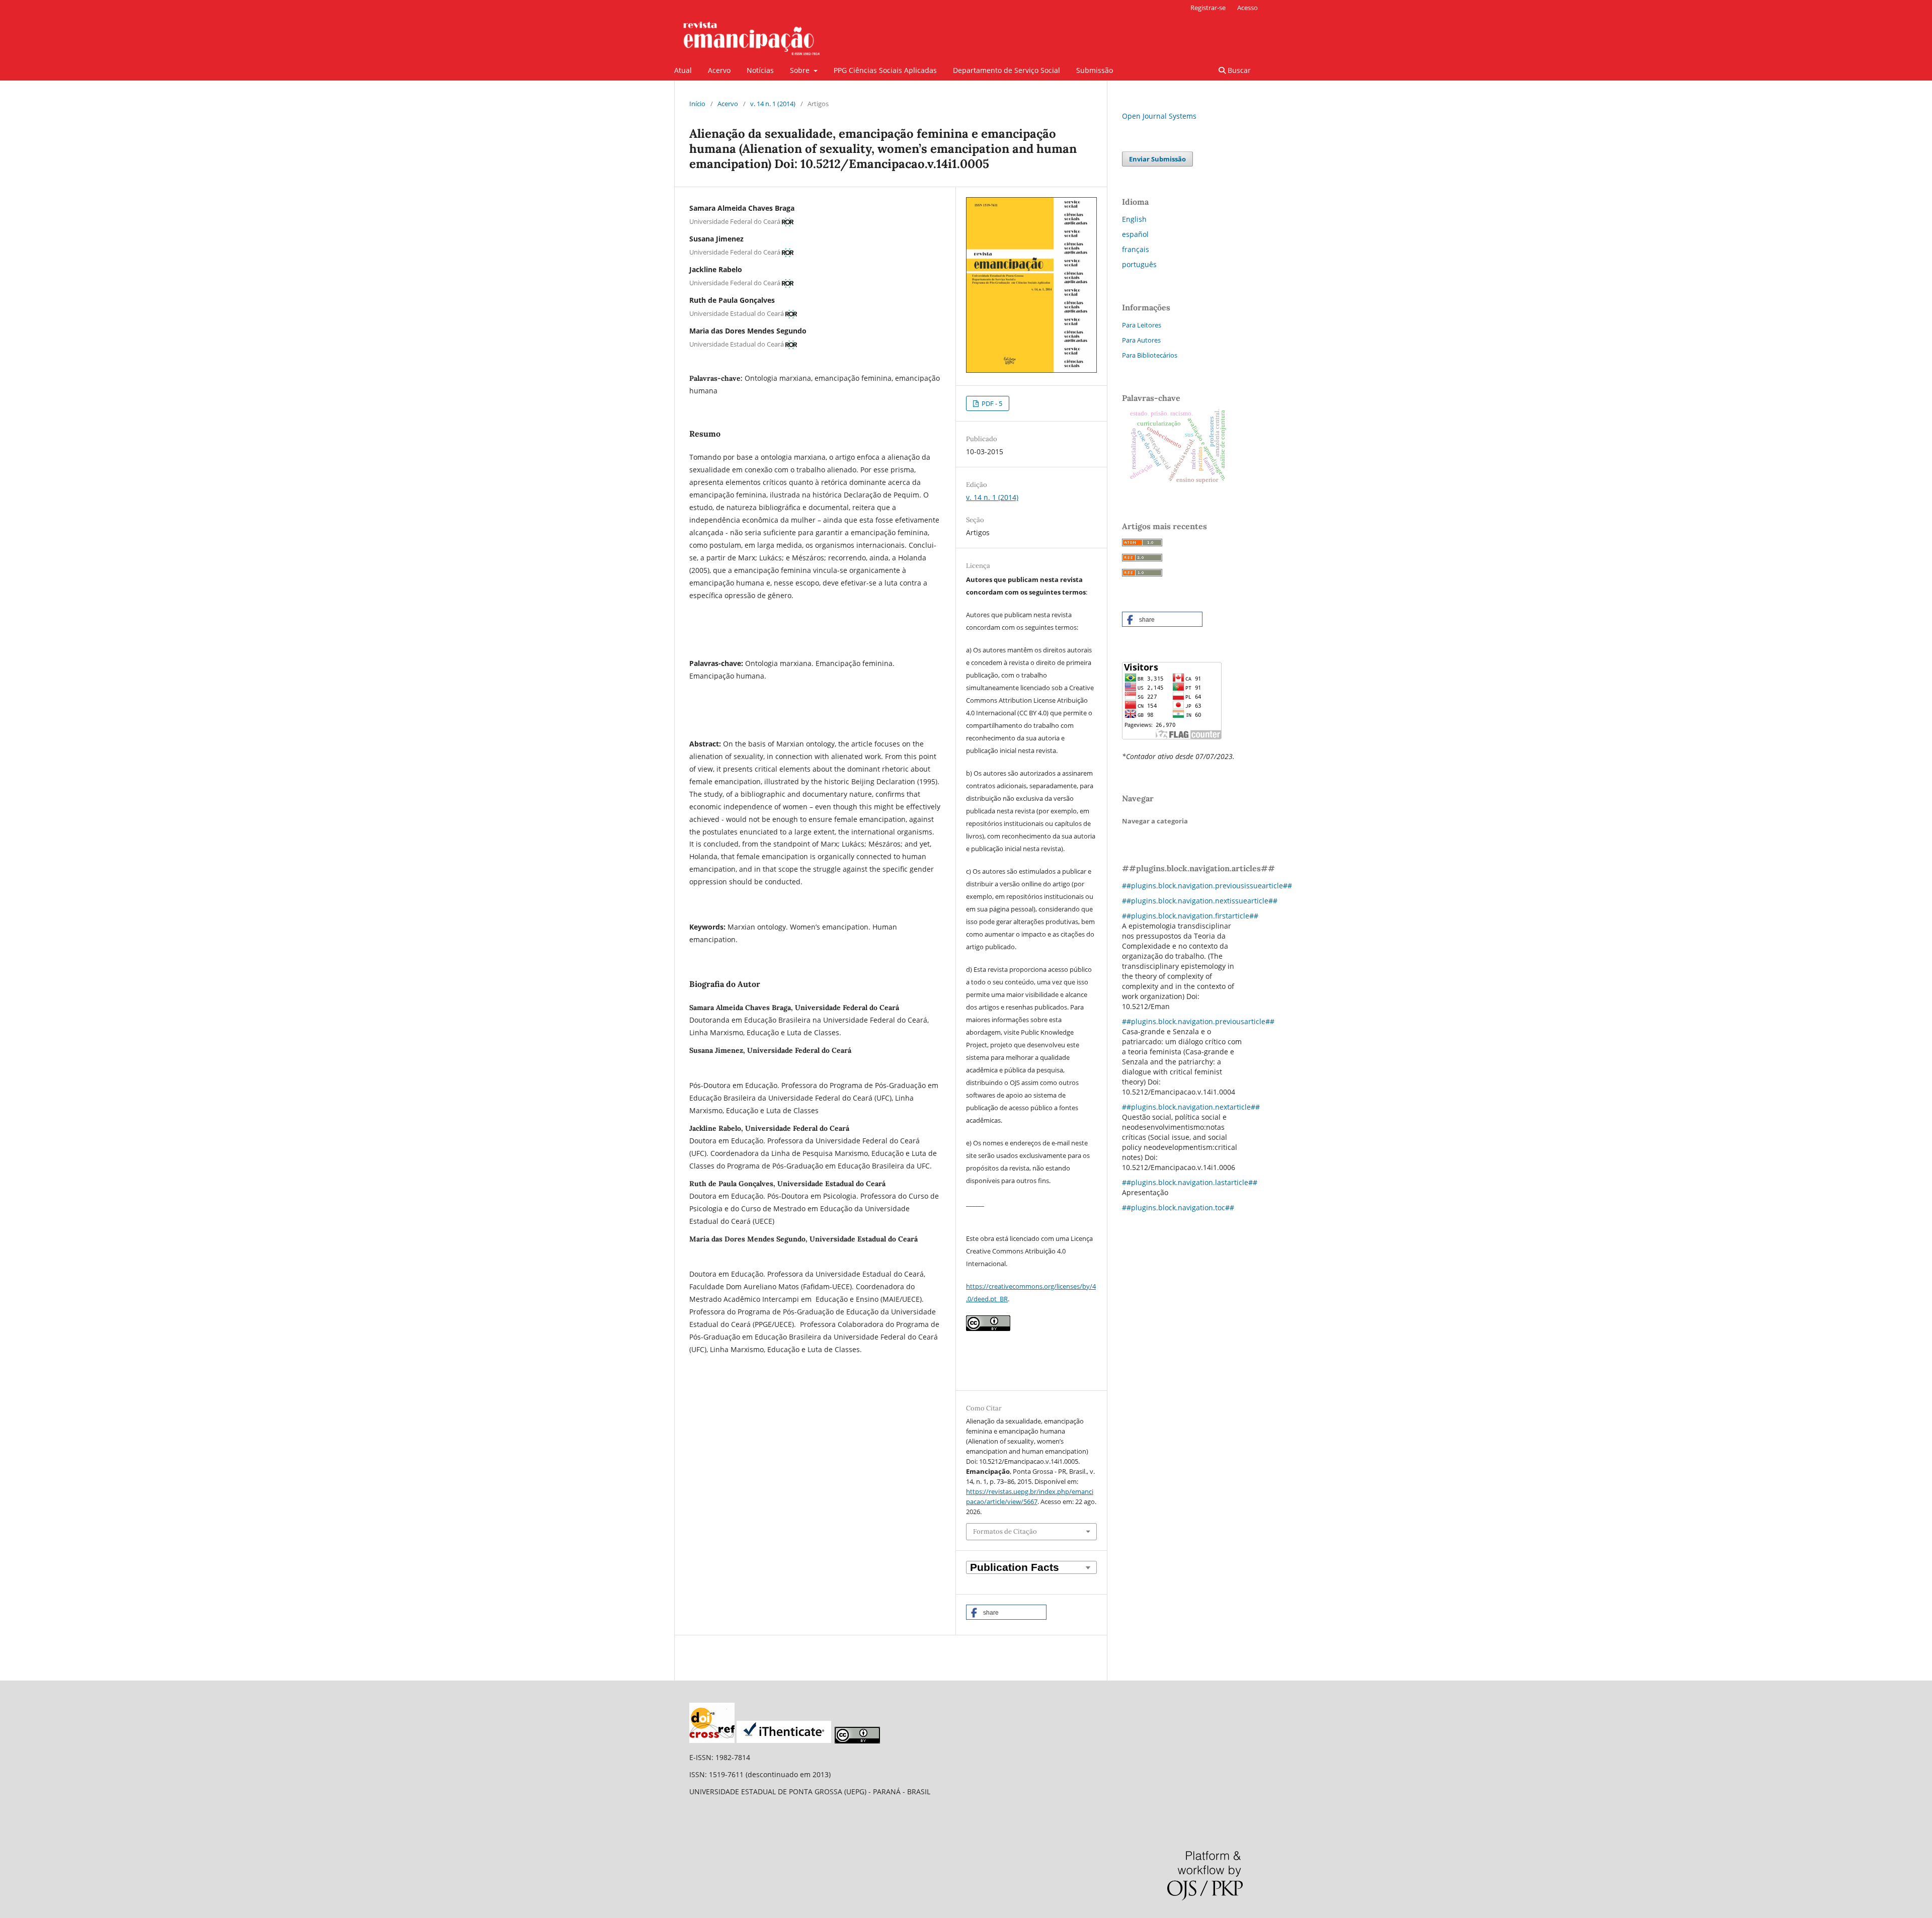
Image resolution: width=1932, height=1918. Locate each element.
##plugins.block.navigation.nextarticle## (1191, 1107)
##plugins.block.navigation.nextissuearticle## (1200, 901)
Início (697, 104)
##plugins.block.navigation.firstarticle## (1190, 916)
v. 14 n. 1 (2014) (773, 104)
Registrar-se (1208, 8)
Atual (683, 70)
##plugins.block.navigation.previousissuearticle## (1207, 886)
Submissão (1095, 70)
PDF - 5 (991, 403)
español (1135, 234)
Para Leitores (1142, 325)
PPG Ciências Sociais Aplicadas (885, 70)
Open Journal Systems (1159, 116)
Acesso (1247, 8)
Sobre (801, 70)
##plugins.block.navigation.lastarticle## (1190, 1182)
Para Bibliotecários (1150, 355)
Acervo (719, 70)
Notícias (760, 70)
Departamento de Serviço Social (1007, 70)
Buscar (1238, 70)
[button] (1006, 1612)
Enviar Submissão (1157, 159)
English (1134, 219)
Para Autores (1141, 340)
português (1139, 264)
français (1136, 249)
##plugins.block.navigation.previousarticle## (1198, 1021)
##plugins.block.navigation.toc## (1178, 1207)
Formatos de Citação (1005, 1531)
